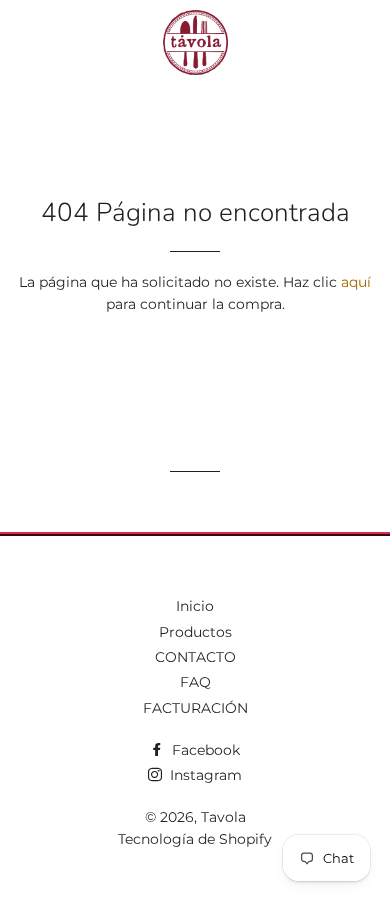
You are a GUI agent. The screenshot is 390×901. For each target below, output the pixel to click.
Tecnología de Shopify (195, 839)
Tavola (223, 817)
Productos (195, 632)
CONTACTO (195, 657)
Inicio (195, 606)
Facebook (204, 750)
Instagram (204, 775)
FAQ (195, 682)
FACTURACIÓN (195, 708)
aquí (356, 282)
